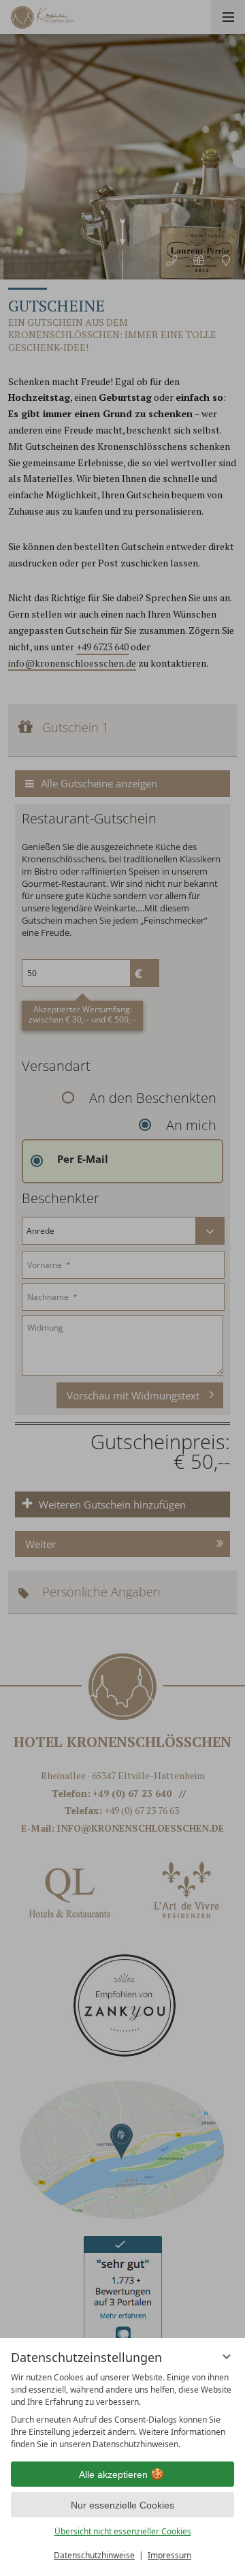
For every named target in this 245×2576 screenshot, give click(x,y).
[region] (122, 2411)
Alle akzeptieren (113, 2474)
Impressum (169, 2555)
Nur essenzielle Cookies (122, 2505)
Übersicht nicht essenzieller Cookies (123, 2531)
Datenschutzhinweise (94, 2555)
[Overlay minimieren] (227, 2357)
